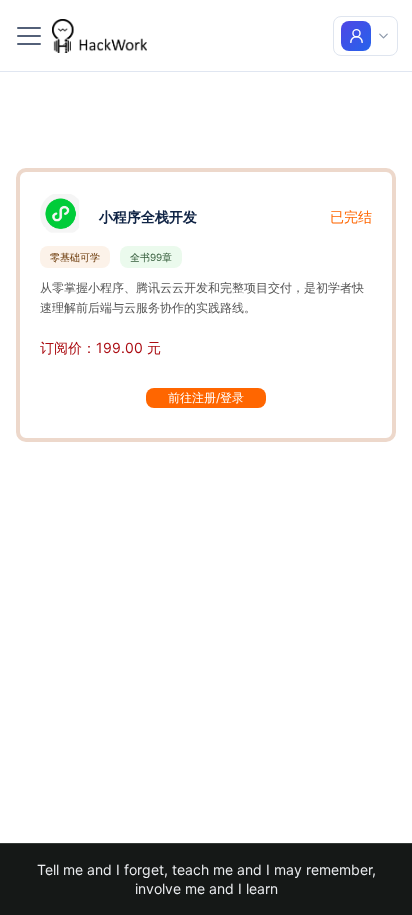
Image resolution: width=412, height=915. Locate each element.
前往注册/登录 (206, 397)
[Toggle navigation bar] (29, 36)
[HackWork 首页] (99, 36)
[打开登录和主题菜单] (365, 36)
